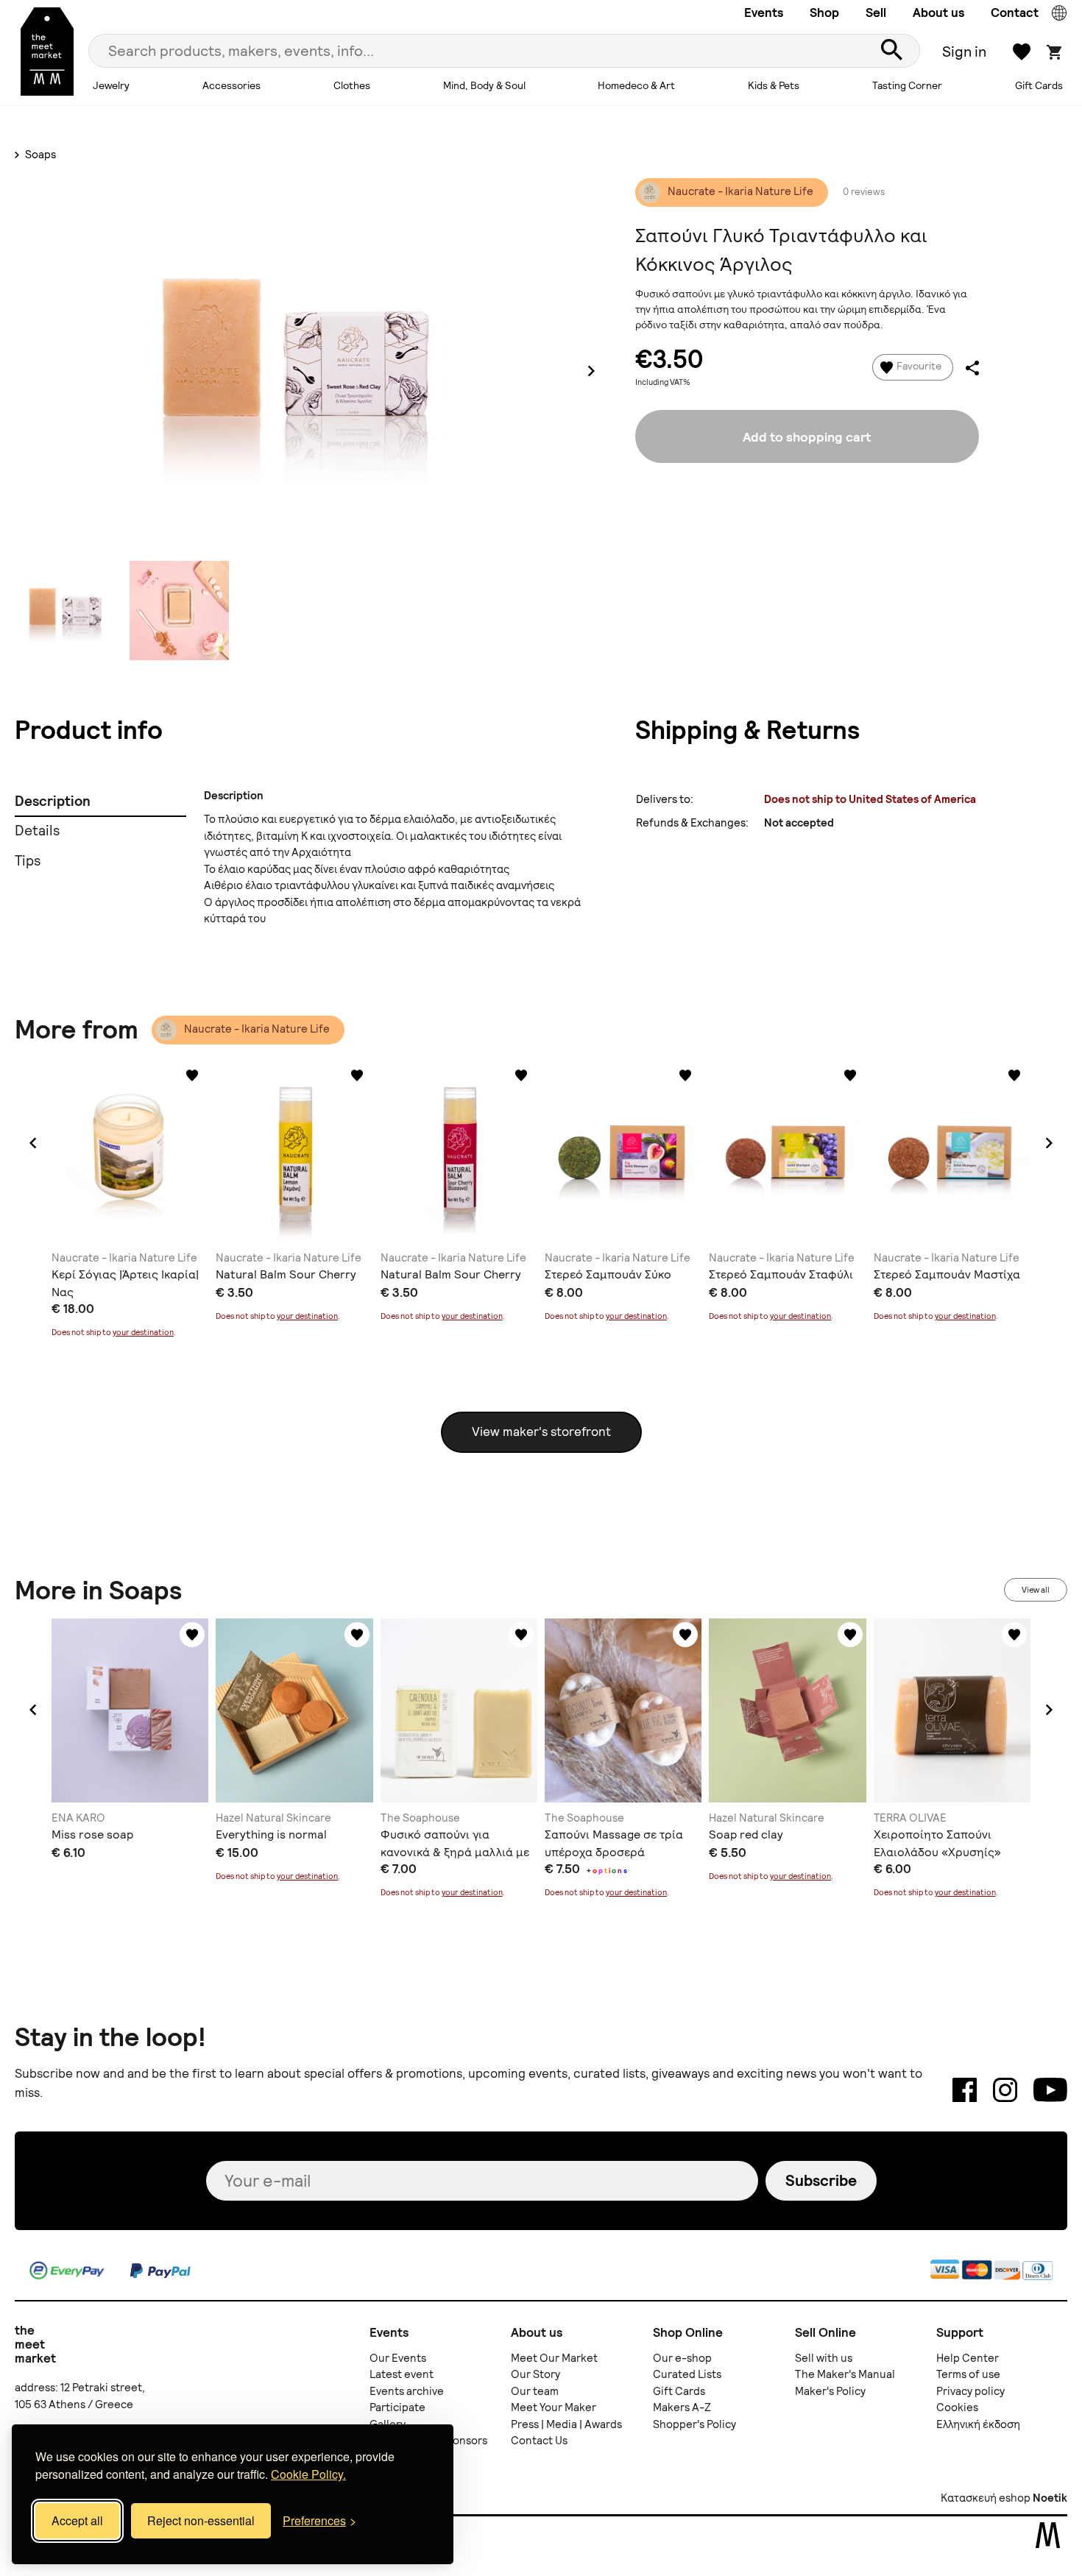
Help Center (968, 2358)
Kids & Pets (774, 85)
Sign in (964, 52)
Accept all (77, 2520)
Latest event (402, 2374)
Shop (824, 13)
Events (764, 13)
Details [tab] (37, 831)
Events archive (407, 2391)
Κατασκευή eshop (986, 2498)
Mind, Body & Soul (484, 85)
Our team (535, 2391)
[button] (33, 1143)
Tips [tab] (28, 861)
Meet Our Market (554, 2358)
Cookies (957, 2407)
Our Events (398, 2358)
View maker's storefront (541, 1432)
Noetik (1050, 2498)
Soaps (39, 155)
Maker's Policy (830, 2391)
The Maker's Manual (845, 2374)
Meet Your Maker (554, 2407)
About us (938, 13)
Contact (1015, 13)
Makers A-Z (682, 2407)
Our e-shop (682, 2358)
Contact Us (539, 2441)
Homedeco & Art (636, 85)
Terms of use (968, 2374)
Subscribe (821, 2180)
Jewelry (111, 85)
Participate (397, 2407)
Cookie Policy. (308, 2474)
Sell (876, 13)
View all (1036, 1590)
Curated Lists (687, 2374)
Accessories (231, 85)
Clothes (352, 85)
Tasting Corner (907, 85)
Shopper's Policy (694, 2424)
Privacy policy (970, 2391)
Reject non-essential (201, 2520)
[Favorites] (192, 1075)
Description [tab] (53, 801)
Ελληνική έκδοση (978, 2424)
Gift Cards (1039, 85)
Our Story (535, 2374)
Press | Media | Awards (566, 2424)
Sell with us (824, 2358)
